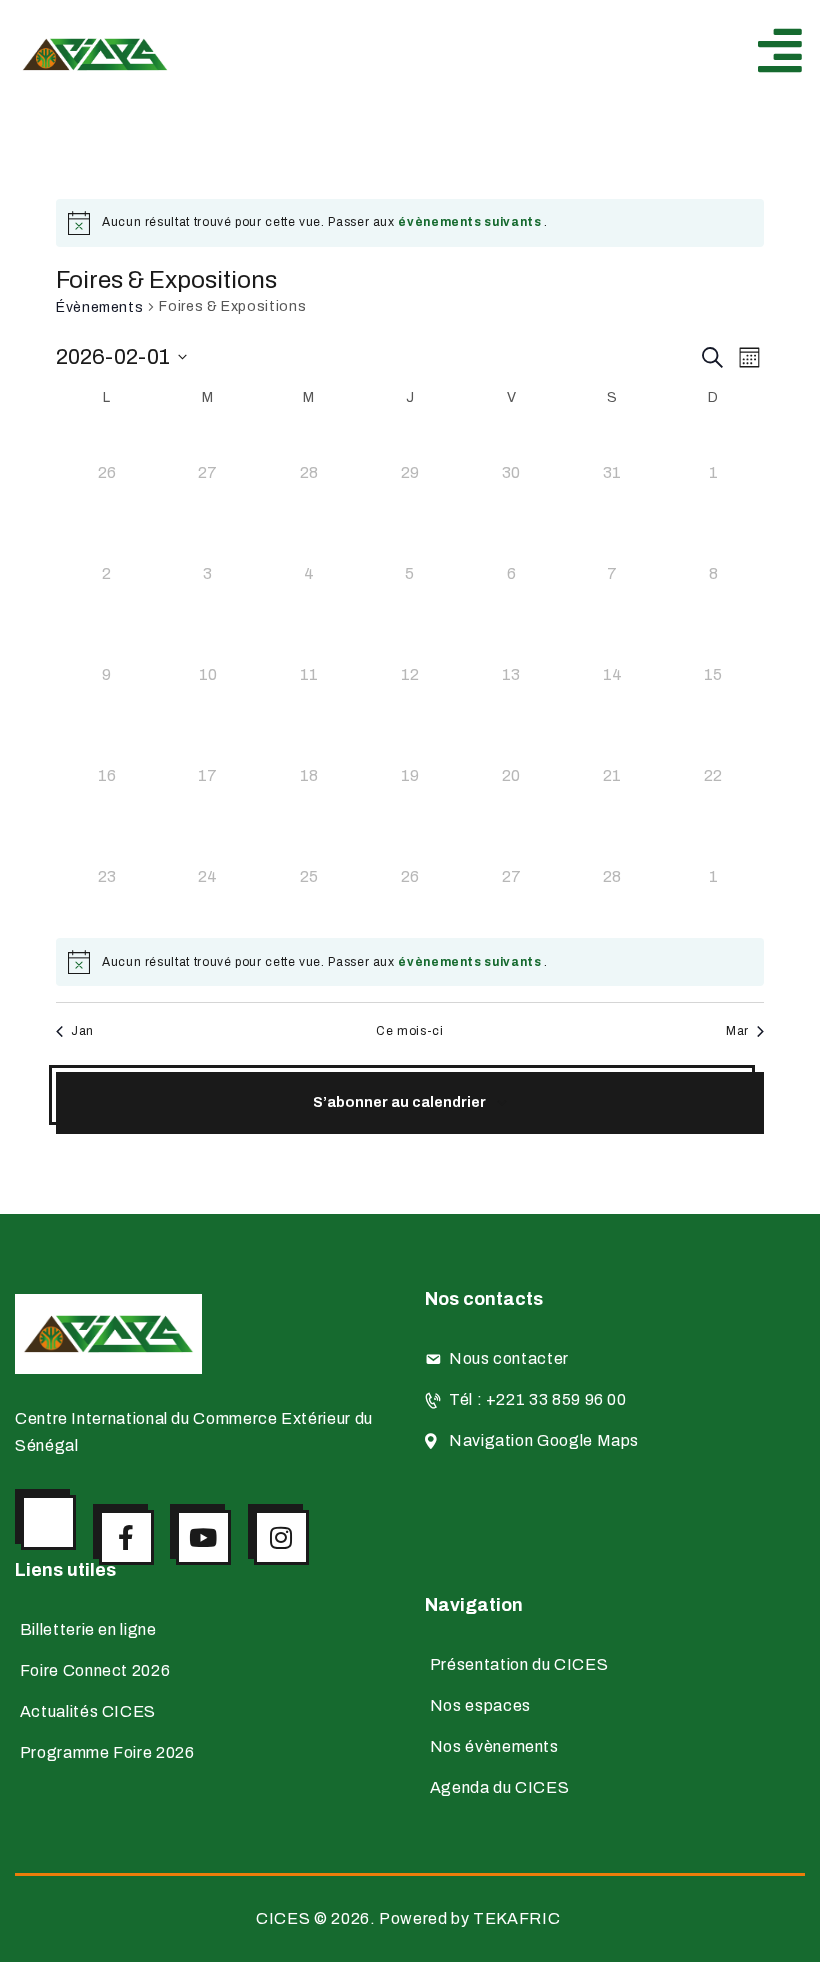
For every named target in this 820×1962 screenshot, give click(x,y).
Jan (82, 1031)
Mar (737, 1031)
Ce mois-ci (409, 1031)
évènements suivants (471, 222)
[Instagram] (281, 1537)
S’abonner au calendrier (399, 1102)
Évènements (99, 307)
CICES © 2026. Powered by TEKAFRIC (410, 1918)
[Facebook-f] (126, 1537)
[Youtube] (203, 1537)
